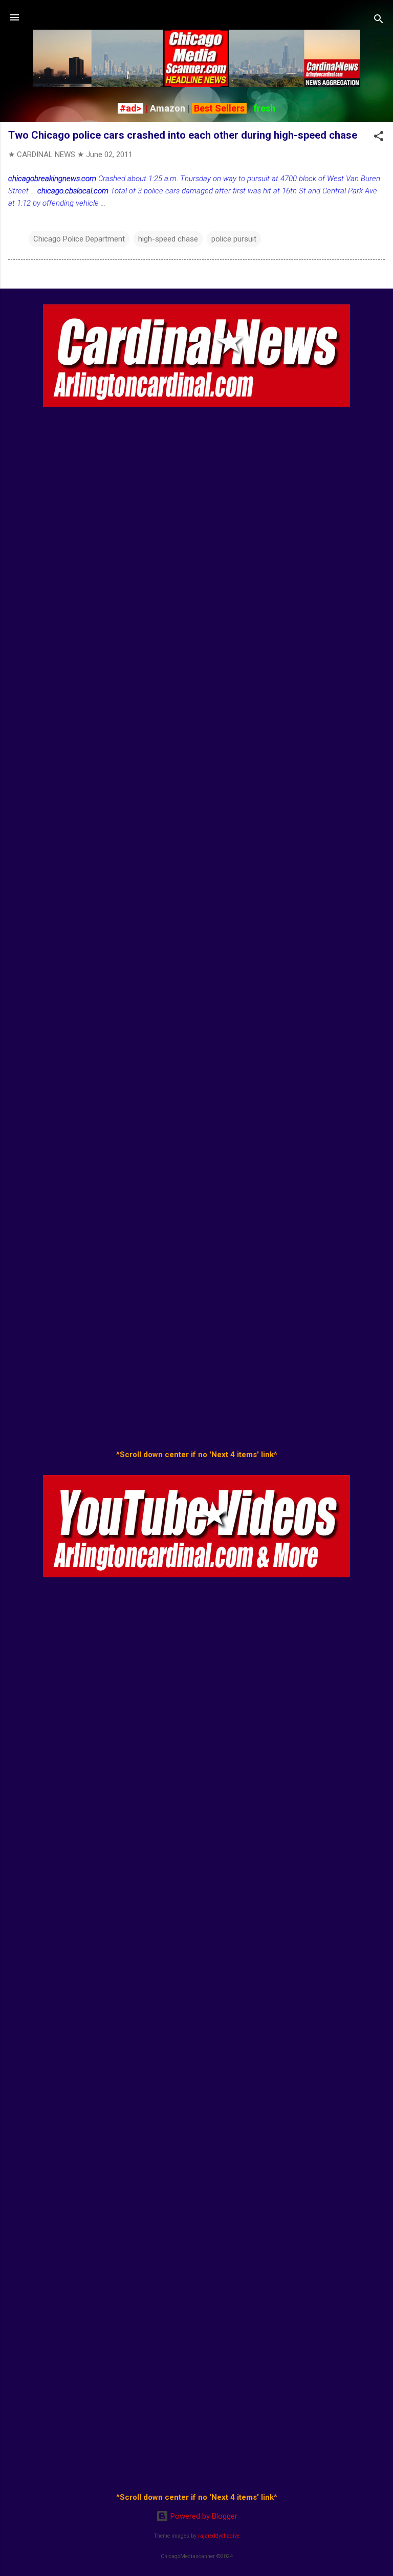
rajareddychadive (219, 2536)
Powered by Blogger (203, 2516)
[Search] (379, 21)
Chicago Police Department (79, 239)
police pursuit (234, 239)
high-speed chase (168, 239)
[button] (379, 138)
